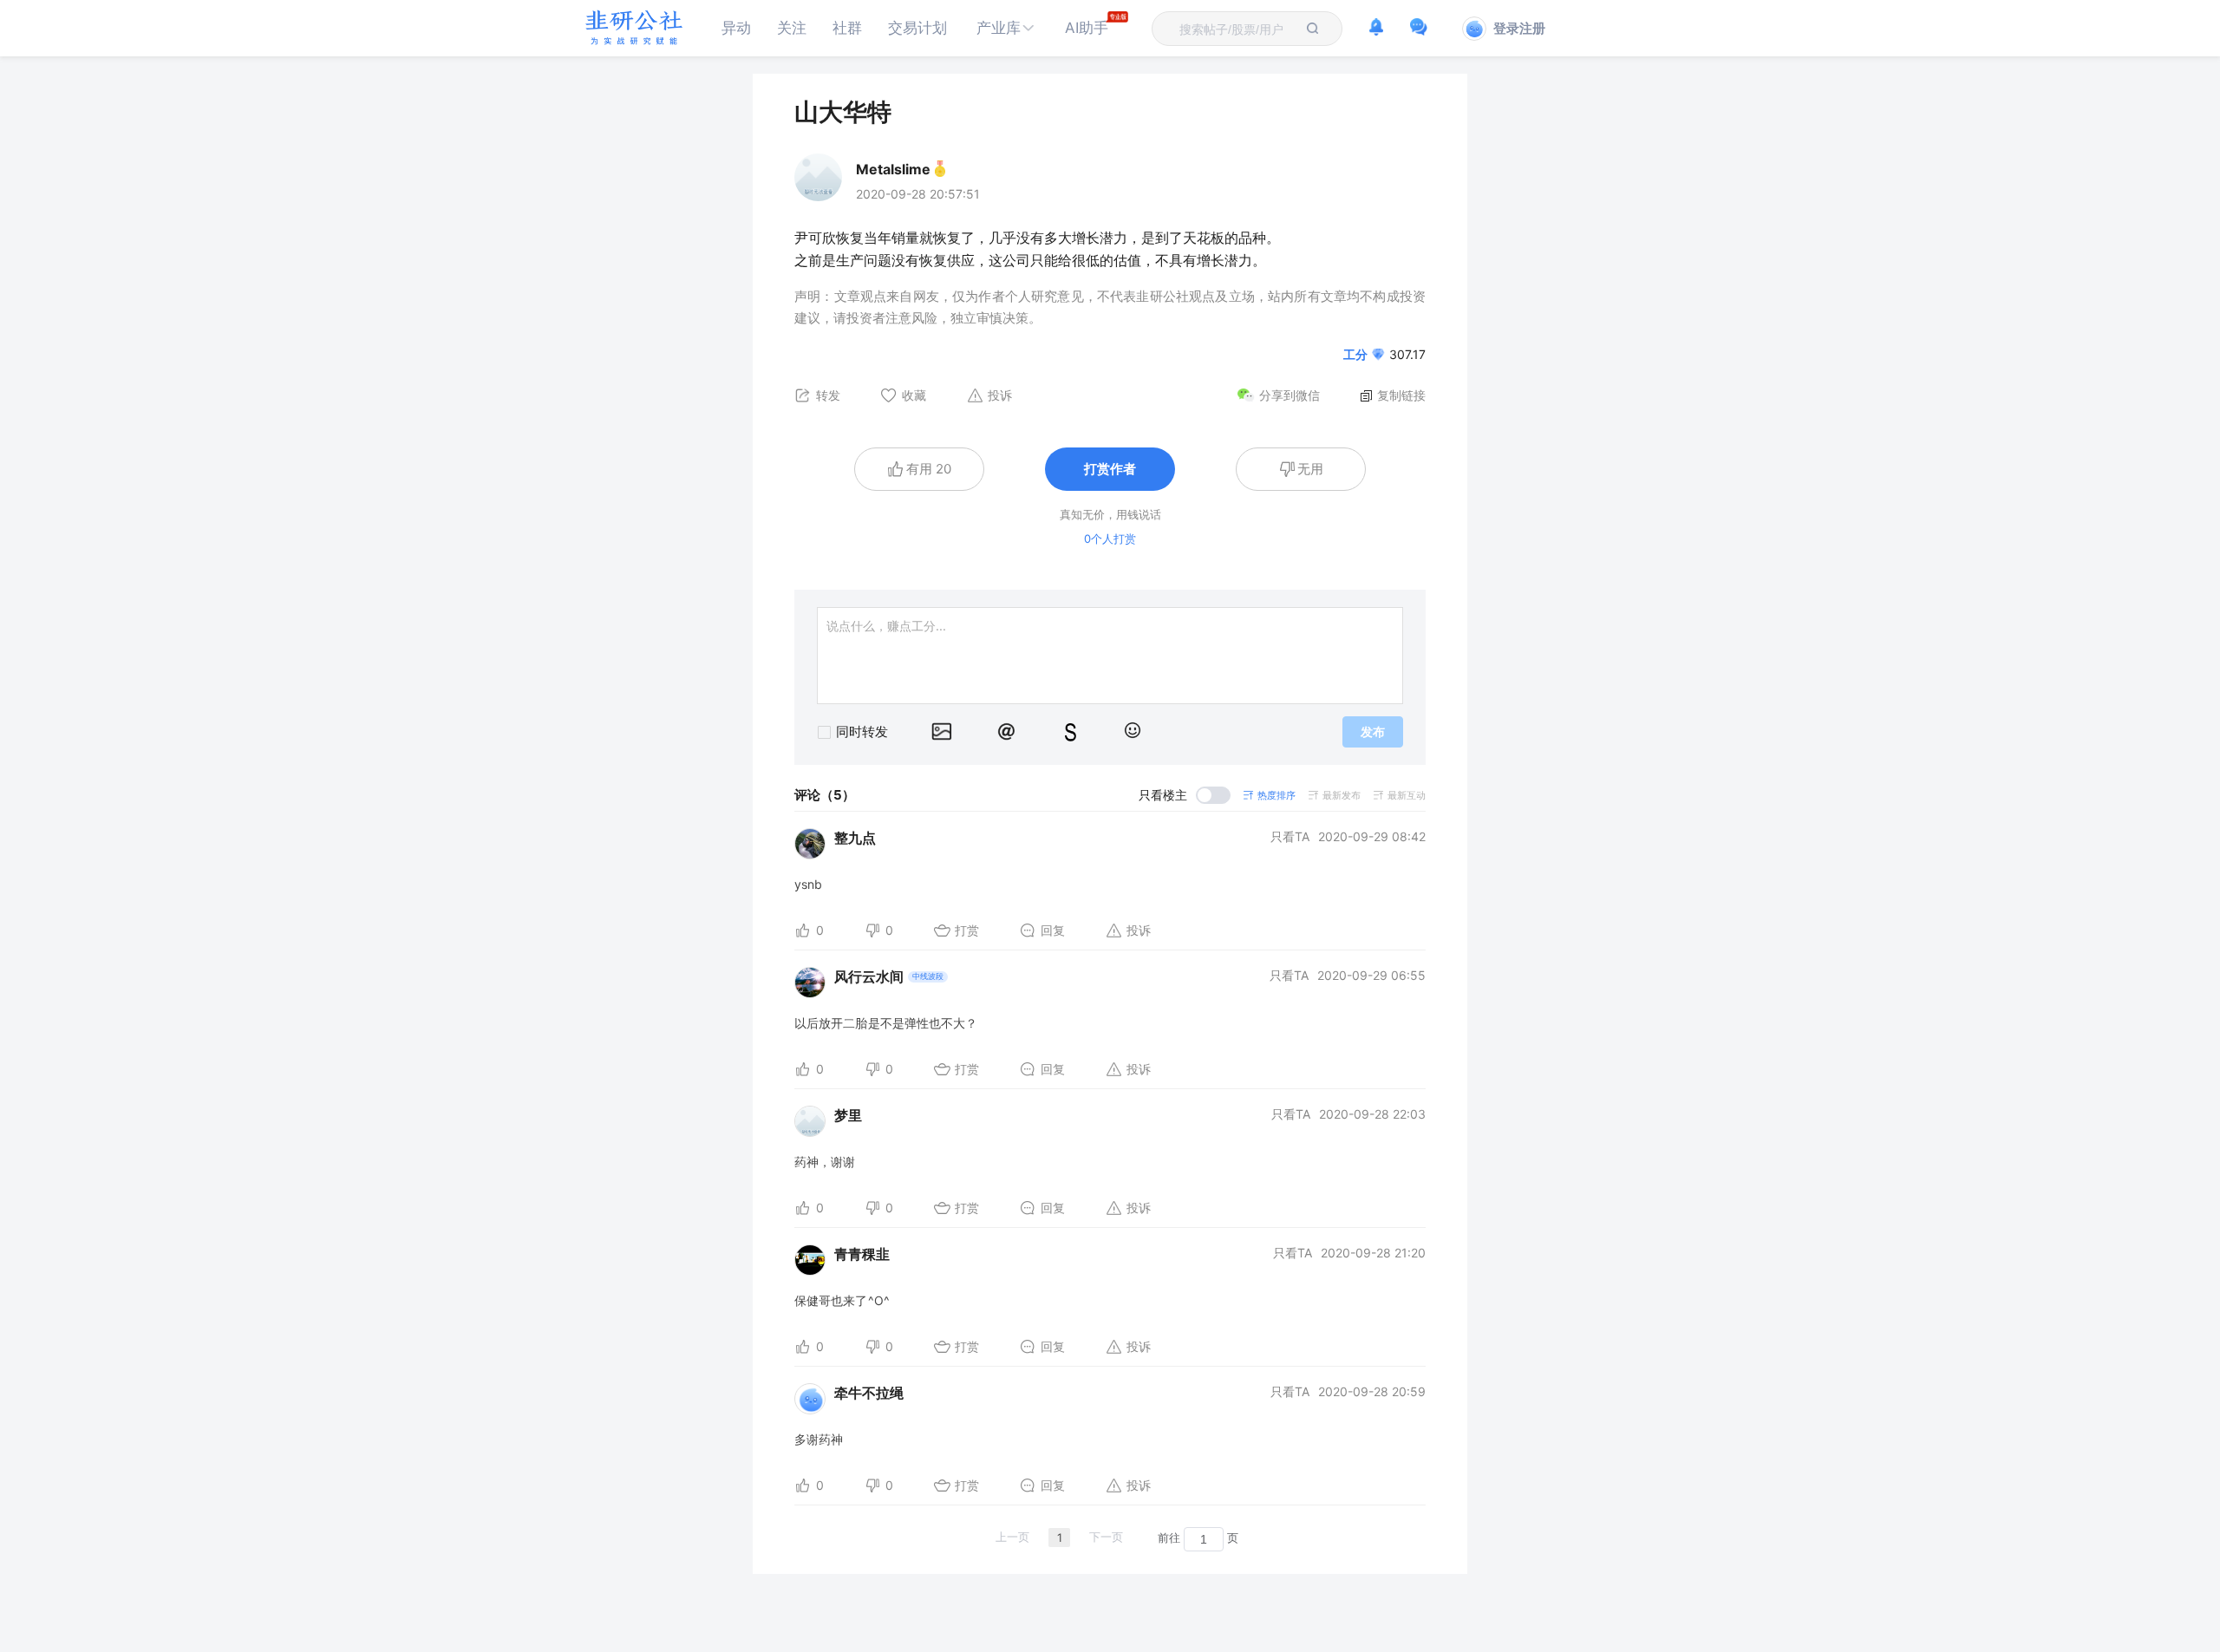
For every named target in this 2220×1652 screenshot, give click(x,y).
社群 (847, 28)
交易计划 (917, 28)
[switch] (1185, 795)
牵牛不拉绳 (869, 1393)
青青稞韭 (862, 1254)
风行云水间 (869, 976)
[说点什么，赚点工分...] (1110, 656)
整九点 (855, 838)
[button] (1006, 28)
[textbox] (1237, 29)
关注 (792, 28)
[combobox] (1237, 29)
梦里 (848, 1115)
